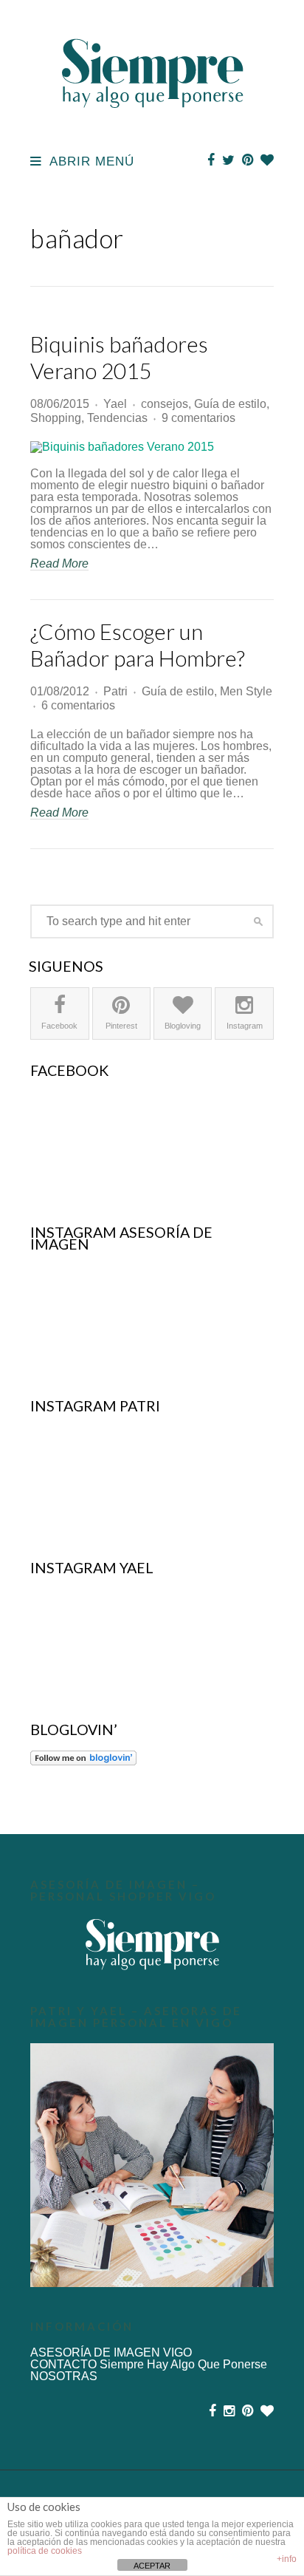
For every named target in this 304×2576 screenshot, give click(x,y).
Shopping (56, 418)
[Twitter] (228, 160)
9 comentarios (198, 418)
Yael (115, 404)
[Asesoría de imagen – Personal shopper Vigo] (152, 1944)
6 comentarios (78, 705)
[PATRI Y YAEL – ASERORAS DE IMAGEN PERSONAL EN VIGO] (152, 2165)
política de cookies (45, 2551)
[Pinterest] (248, 160)
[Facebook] (211, 160)
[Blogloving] (267, 160)
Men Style (246, 691)
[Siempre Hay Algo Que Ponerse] (152, 125)
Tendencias (117, 418)
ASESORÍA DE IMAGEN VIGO (111, 2352)
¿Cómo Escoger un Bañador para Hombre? (138, 644)
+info (287, 2559)
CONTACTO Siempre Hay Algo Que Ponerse (149, 2364)
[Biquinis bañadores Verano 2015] (152, 447)
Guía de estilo (230, 404)
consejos (165, 404)
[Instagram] (229, 2411)
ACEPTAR (152, 2566)
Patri (115, 691)
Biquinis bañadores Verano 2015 (119, 357)
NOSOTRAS (64, 2376)
